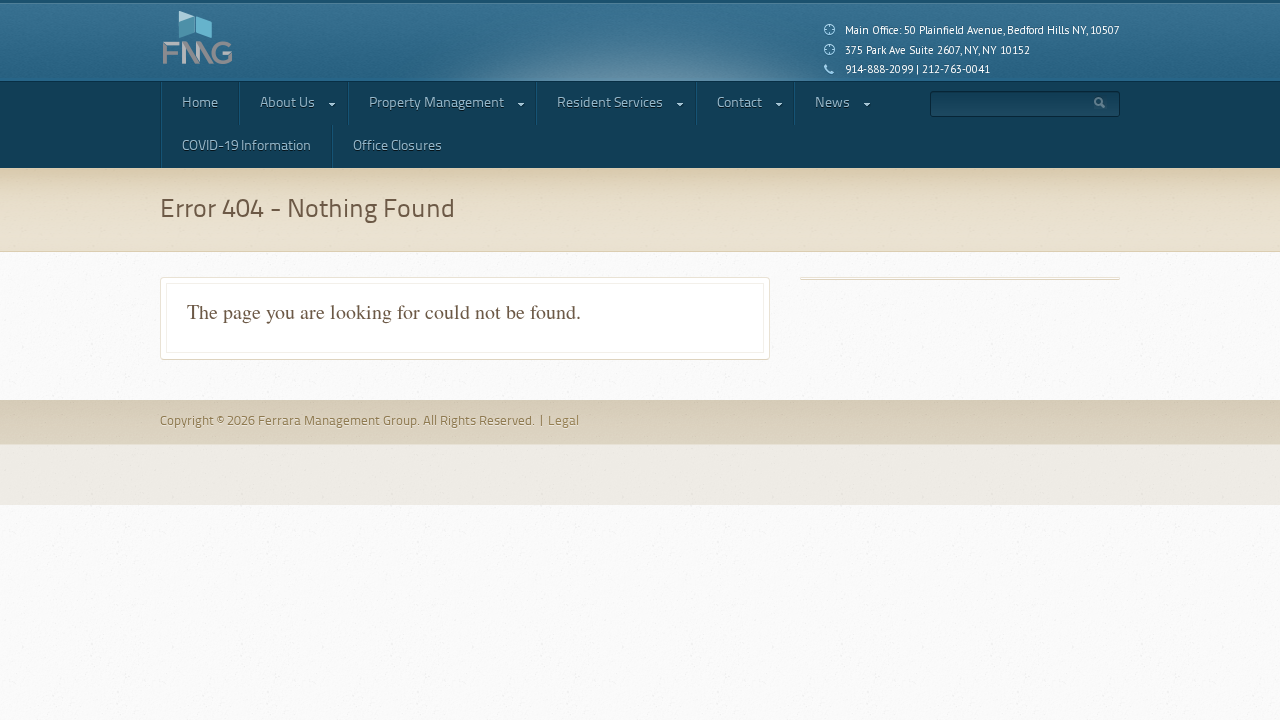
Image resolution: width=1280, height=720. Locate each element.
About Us (277, 106)
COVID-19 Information (246, 146)
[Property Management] (197, 38)
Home (200, 103)
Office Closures (397, 146)
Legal (563, 421)
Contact (729, 106)
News (822, 106)
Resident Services (599, 106)
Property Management (426, 106)
